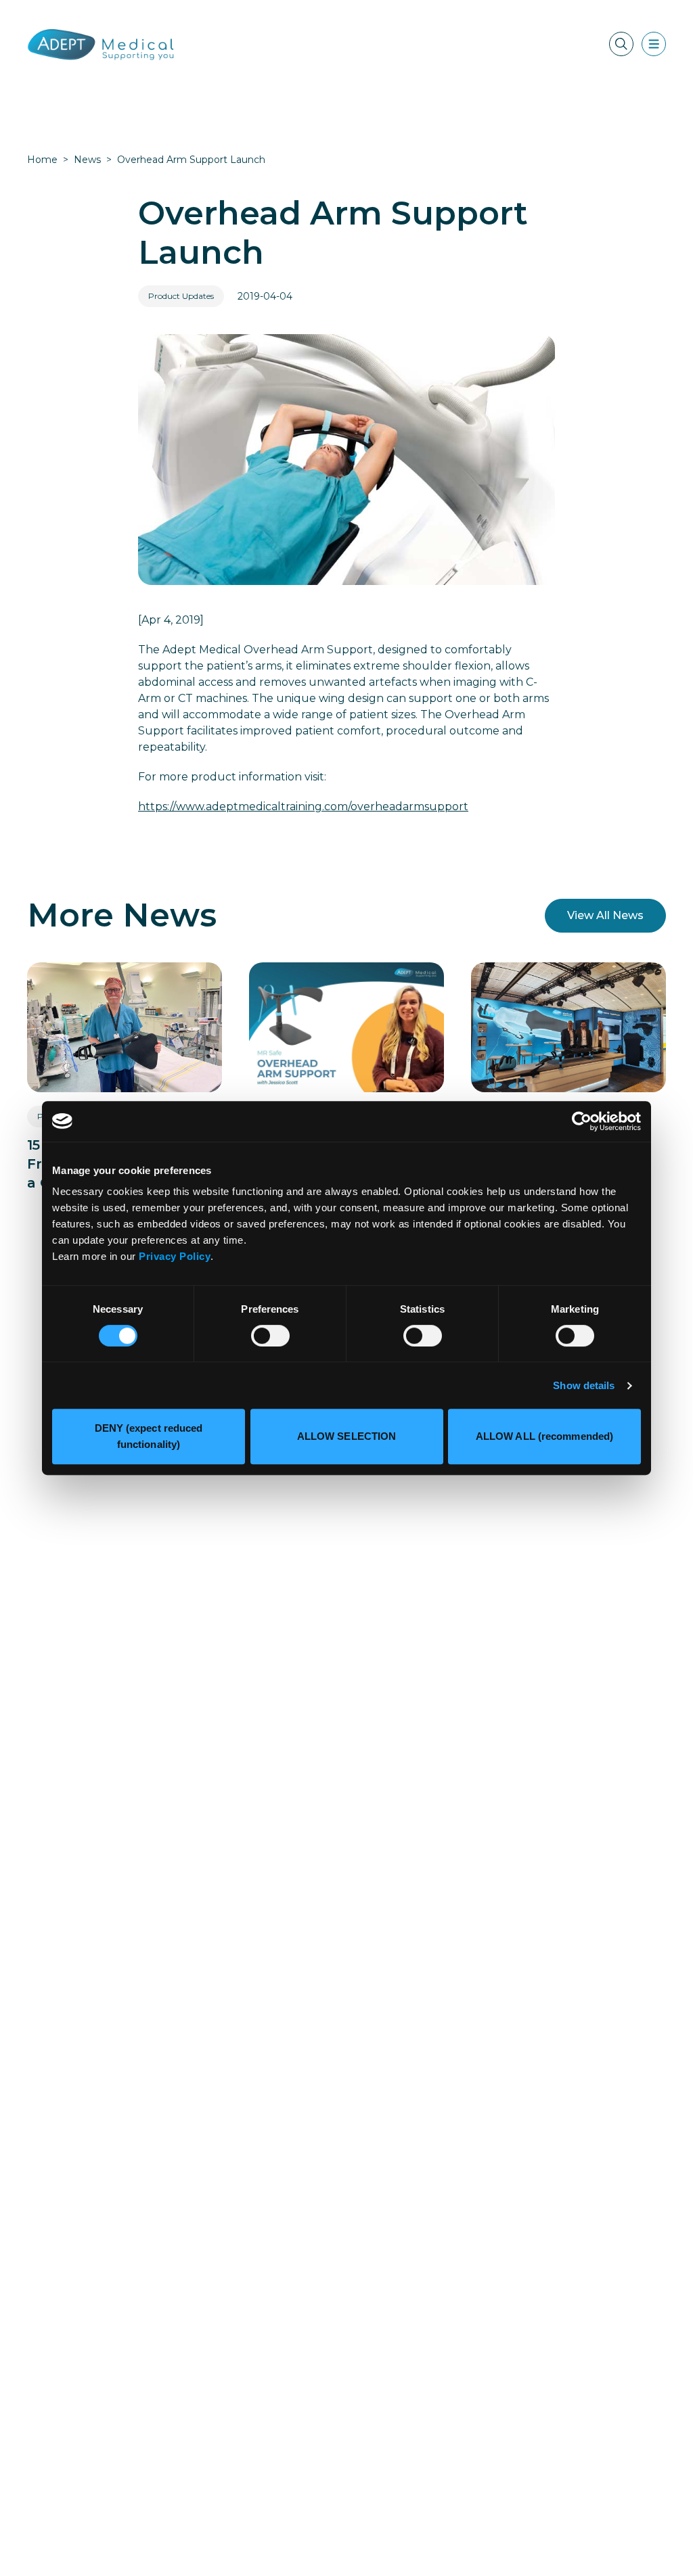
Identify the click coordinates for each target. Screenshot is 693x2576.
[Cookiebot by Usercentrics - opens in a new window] (582, 1121)
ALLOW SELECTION (347, 1436)
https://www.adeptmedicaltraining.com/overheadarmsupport (303, 806)
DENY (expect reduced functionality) (149, 1436)
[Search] (621, 44)
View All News (605, 915)
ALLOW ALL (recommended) (544, 1436)
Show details (584, 1385)
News (87, 160)
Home (42, 160)
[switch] (270, 1336)
